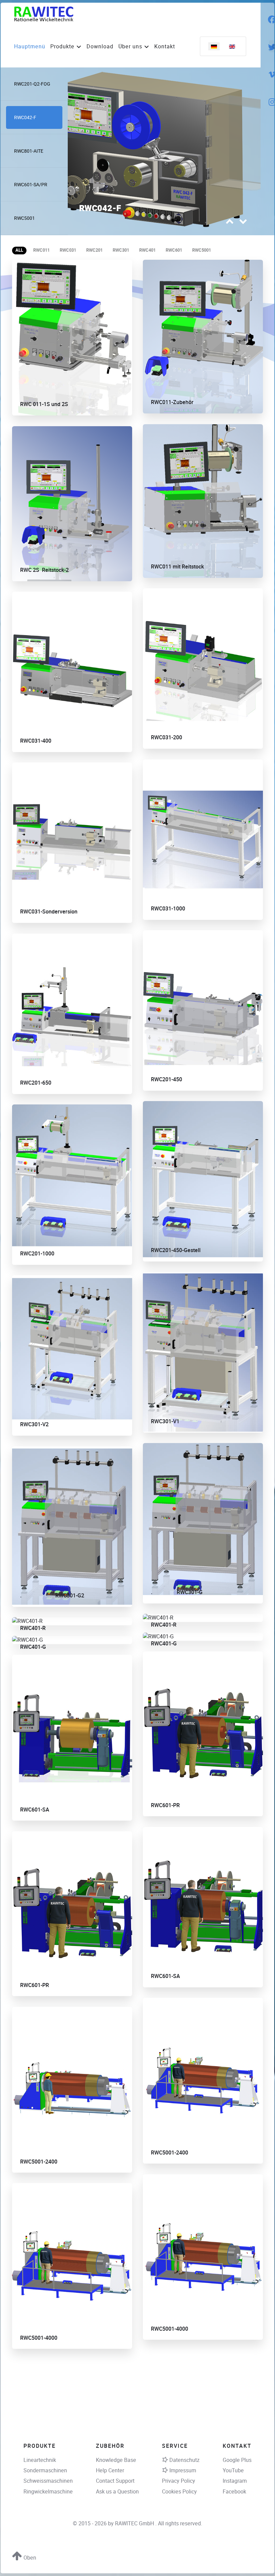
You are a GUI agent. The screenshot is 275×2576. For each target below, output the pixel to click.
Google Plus (237, 2460)
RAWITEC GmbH (135, 2523)
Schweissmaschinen (48, 2481)
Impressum (183, 2470)
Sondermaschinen (45, 2470)
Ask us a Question (117, 2492)
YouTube (233, 2470)
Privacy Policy (179, 2481)
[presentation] (230, 223)
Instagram (235, 2481)
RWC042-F (100, 209)
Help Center (110, 2470)
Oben (29, 2558)
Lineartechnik (40, 2460)
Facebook (234, 2492)
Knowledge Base (116, 2460)
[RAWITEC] (44, 14)
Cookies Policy (179, 2492)
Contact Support (115, 2481)
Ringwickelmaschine (48, 2492)
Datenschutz (184, 2460)
